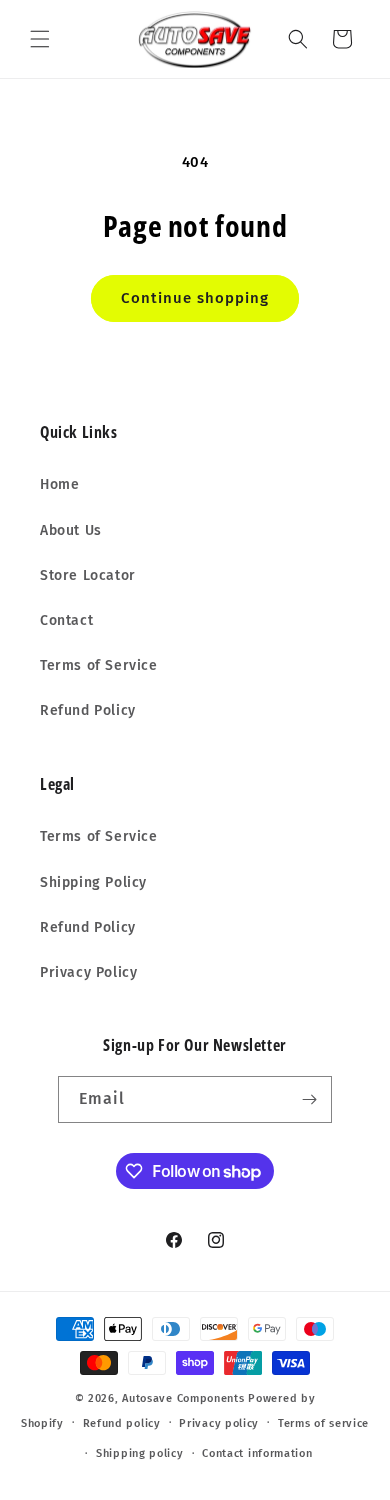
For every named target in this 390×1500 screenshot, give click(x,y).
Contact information (257, 1453)
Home (59, 484)
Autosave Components (183, 1398)
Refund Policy (88, 710)
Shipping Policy (93, 882)
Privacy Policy (88, 972)
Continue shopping (195, 298)
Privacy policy (219, 1423)
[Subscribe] (309, 1099)
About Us (71, 530)
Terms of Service (99, 665)
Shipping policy (140, 1453)
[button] (40, 39)
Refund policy (122, 1423)
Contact (66, 620)
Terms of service (323, 1423)
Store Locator (88, 575)
